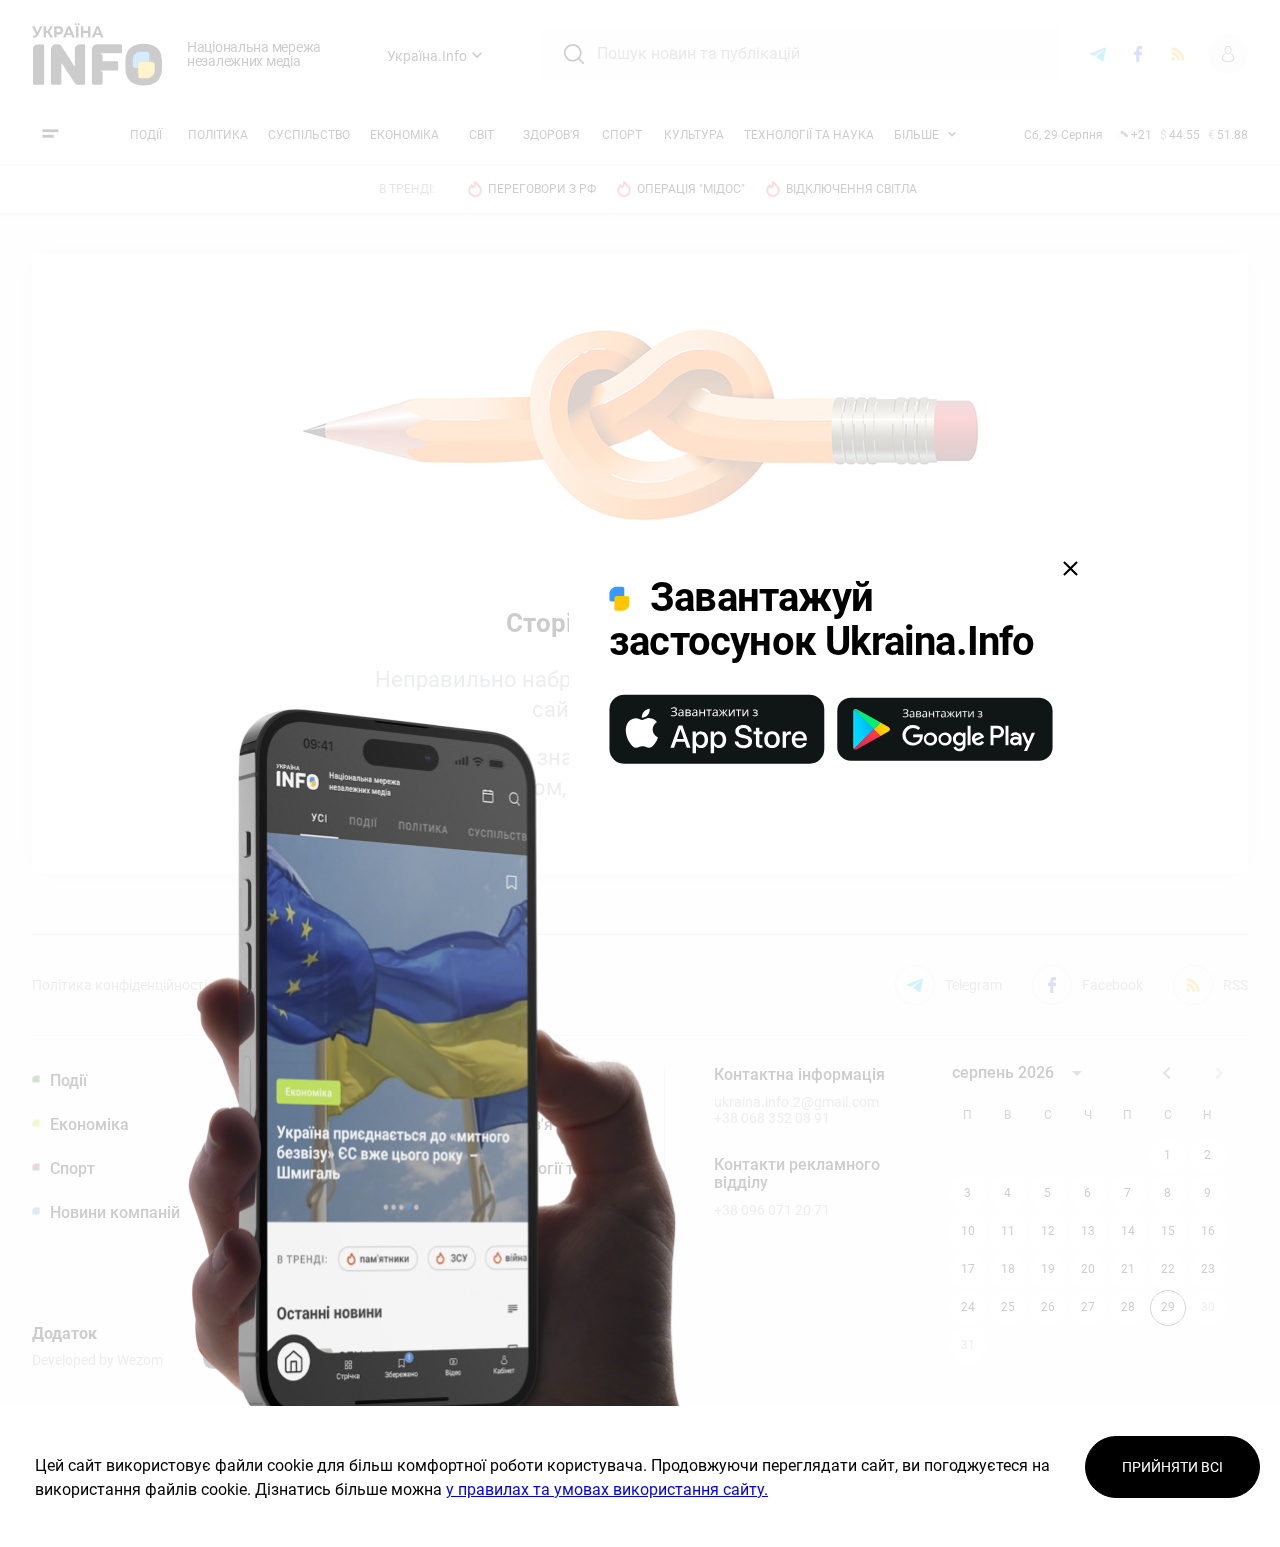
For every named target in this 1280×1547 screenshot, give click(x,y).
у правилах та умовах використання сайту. (607, 1489)
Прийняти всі (1172, 1467)
